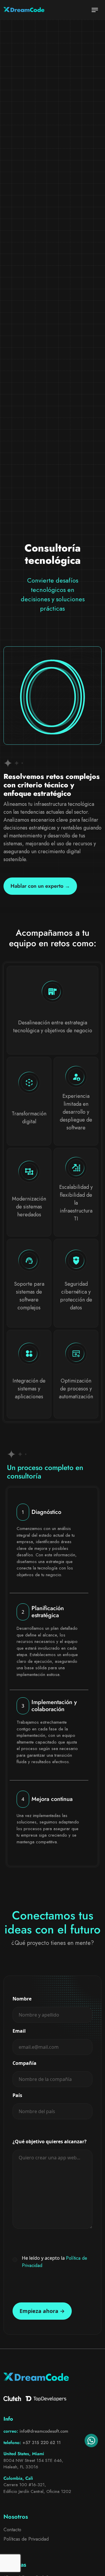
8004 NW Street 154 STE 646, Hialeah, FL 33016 (33, 2464)
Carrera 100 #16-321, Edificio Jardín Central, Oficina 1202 (37, 2488)
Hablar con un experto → (40, 886)
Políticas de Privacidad (26, 2539)
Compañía (24, 2063)
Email (19, 2031)
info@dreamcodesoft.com (44, 2431)
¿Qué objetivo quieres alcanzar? (50, 2141)
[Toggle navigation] (95, 10)
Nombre (22, 1999)
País (17, 2095)
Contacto (12, 2530)
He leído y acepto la (55, 2262)
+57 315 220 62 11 (42, 2443)
